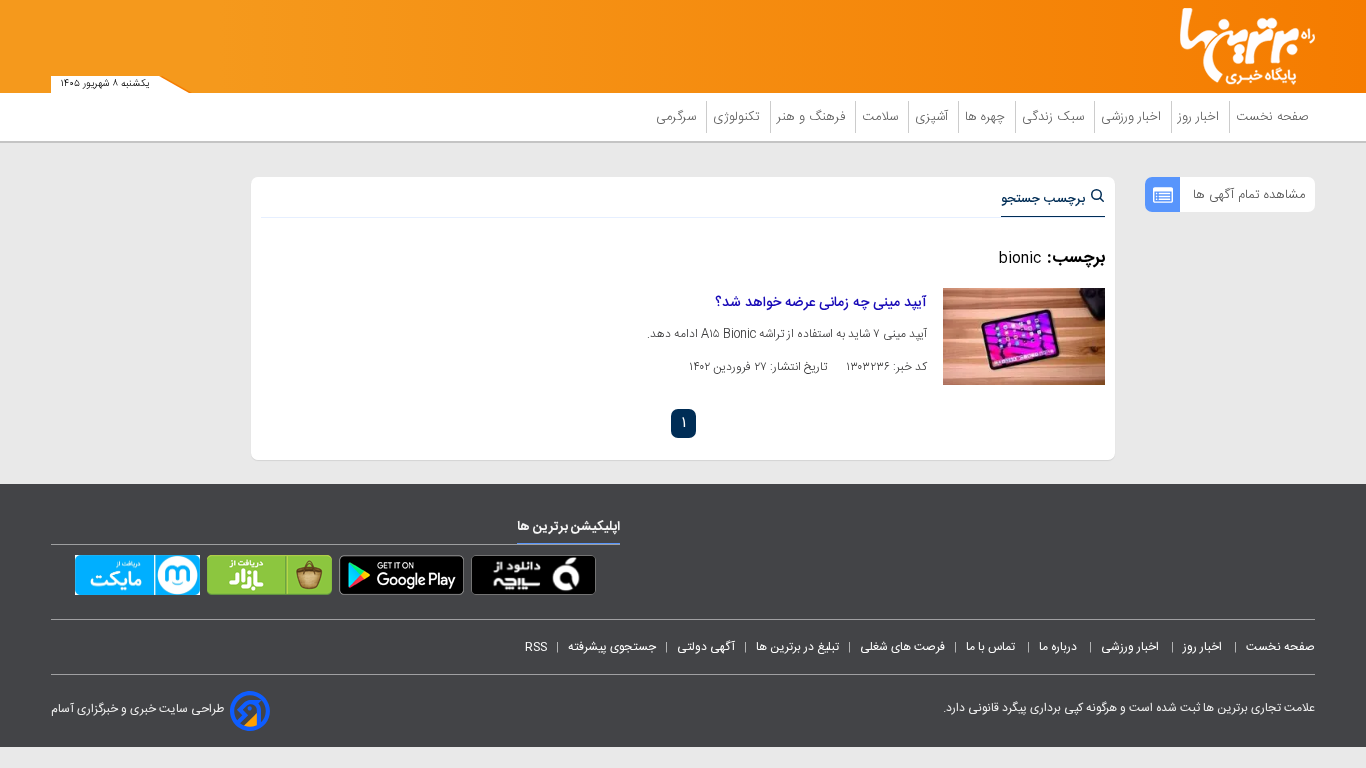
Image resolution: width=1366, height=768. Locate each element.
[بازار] (269, 579)
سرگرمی (678, 117)
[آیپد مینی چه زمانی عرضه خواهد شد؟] (1024, 336)
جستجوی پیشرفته (612, 647)
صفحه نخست (1272, 117)
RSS (536, 647)
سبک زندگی (1055, 117)
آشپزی (933, 117)
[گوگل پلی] (401, 579)
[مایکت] (137, 579)
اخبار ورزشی (1133, 117)
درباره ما (1059, 647)
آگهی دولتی (706, 647)
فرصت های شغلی (902, 647)
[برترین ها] (1239, 46)
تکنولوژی (738, 117)
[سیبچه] (533, 579)
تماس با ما (992, 647)
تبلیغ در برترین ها (797, 647)
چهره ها (987, 117)
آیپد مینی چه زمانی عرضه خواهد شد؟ (821, 303)
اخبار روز (1200, 117)
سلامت (882, 117)
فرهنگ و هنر (813, 117)
